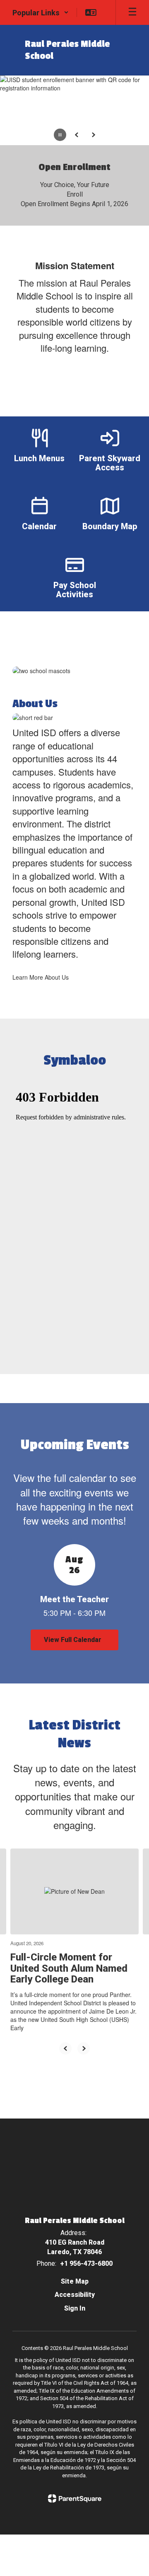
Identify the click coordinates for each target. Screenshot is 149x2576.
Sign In (75, 2308)
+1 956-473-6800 (86, 2263)
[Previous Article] (65, 2048)
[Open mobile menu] (132, 12)
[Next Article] (84, 2048)
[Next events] (130, 1640)
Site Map (75, 2281)
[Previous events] (19, 1640)
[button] (41, 12)
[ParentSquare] (75, 2498)
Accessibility (75, 2295)
